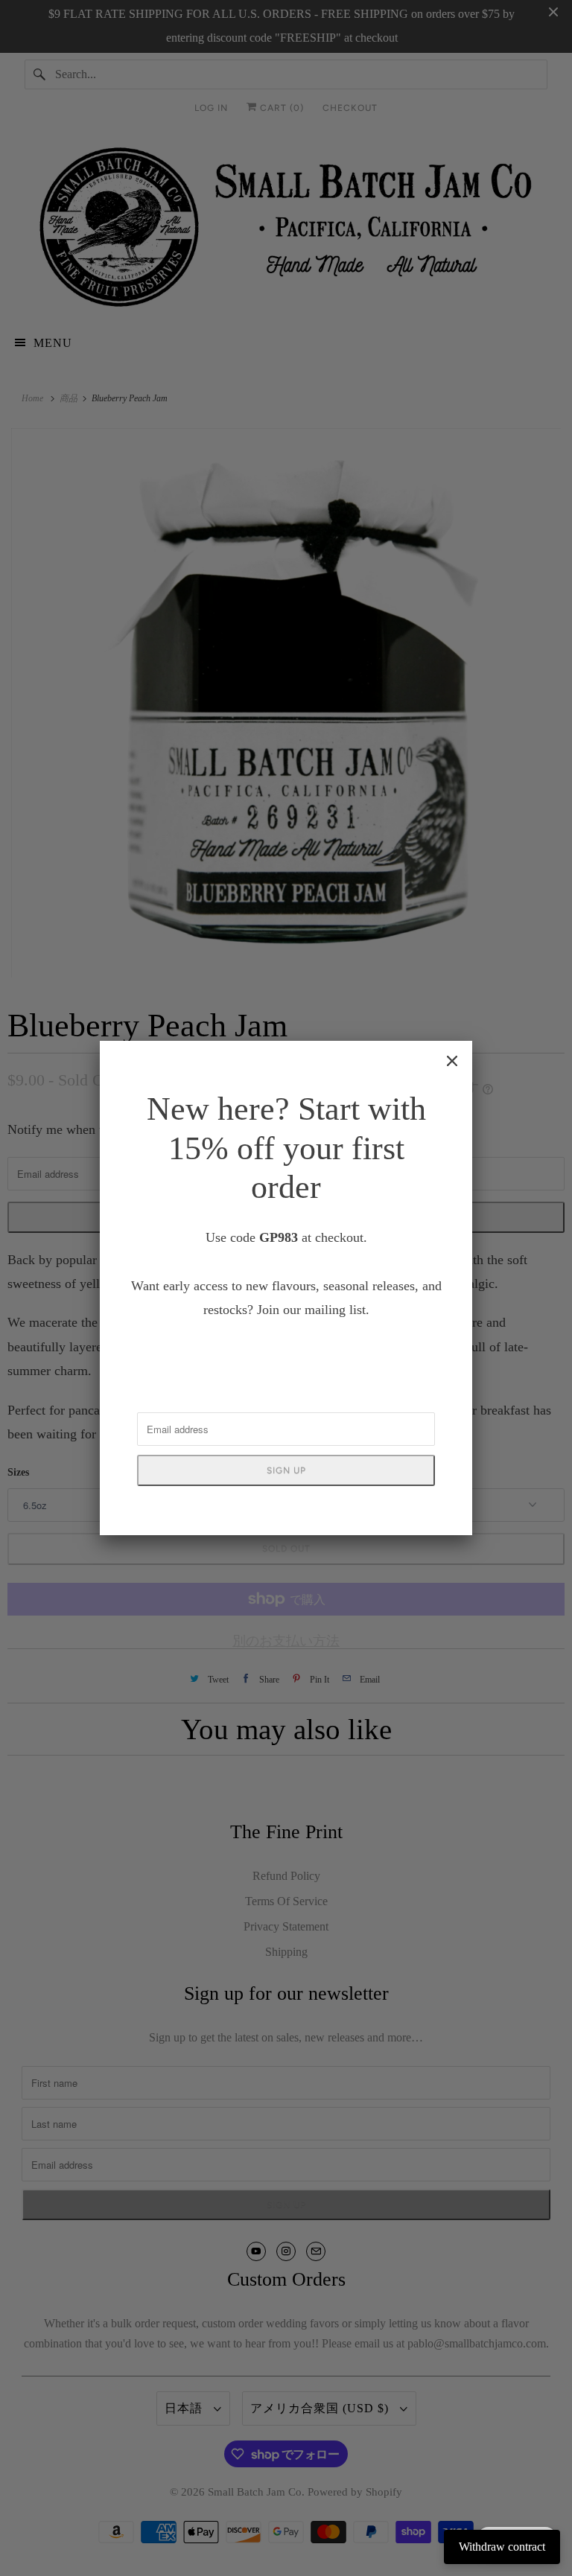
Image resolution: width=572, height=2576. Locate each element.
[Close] (452, 1061)
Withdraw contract (502, 2547)
